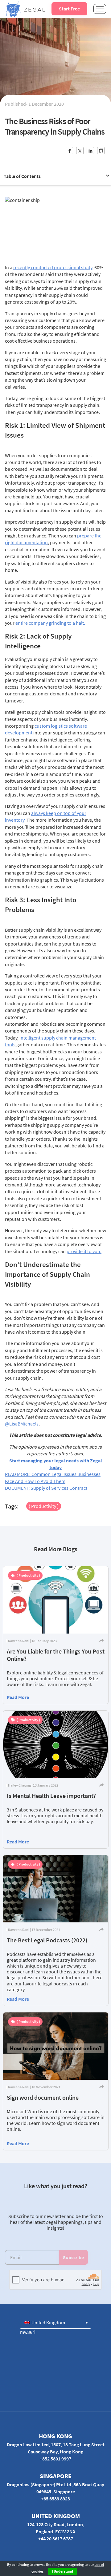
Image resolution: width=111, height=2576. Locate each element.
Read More (18, 1697)
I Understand (62, 2571)
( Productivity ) (44, 1506)
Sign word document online (43, 2097)
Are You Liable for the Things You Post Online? (56, 1655)
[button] (55, 2322)
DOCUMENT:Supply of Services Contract (46, 1488)
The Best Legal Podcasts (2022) (47, 1940)
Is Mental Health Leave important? (51, 1796)
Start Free (69, 9)
